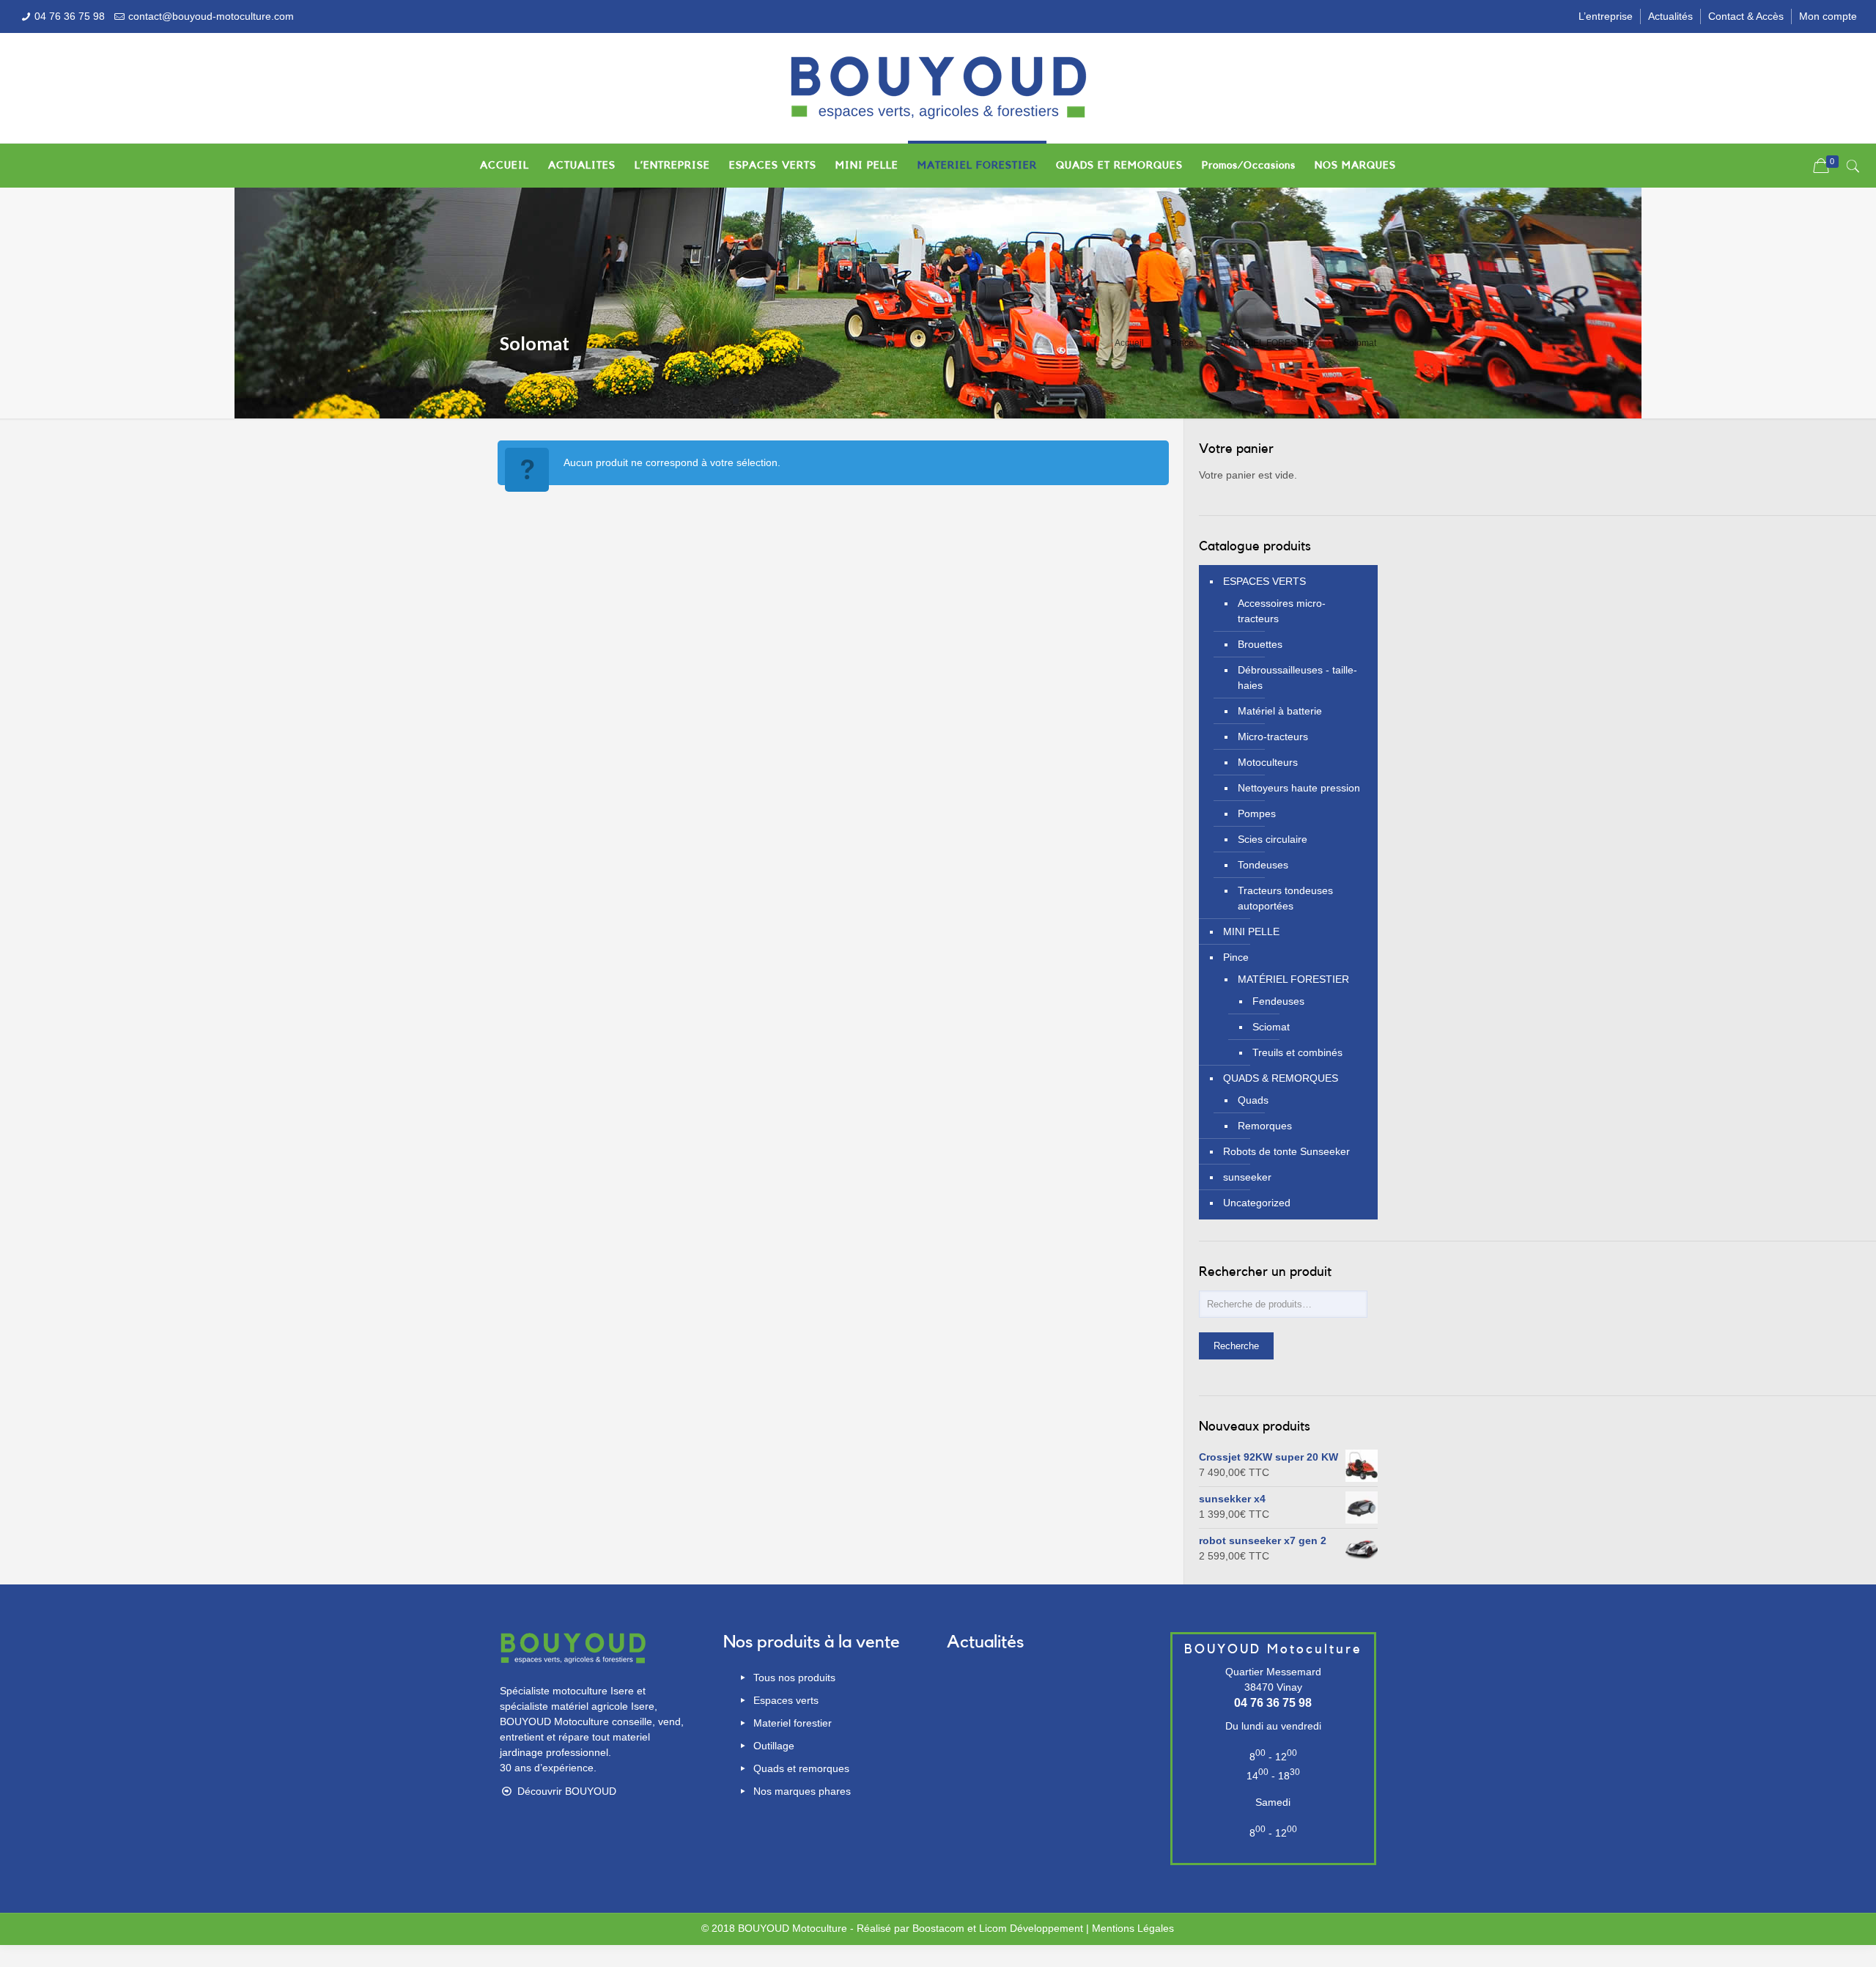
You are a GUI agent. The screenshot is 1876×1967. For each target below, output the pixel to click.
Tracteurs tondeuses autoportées (1285, 898)
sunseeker (1247, 1177)
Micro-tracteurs (1273, 737)
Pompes (1257, 813)
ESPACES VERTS (1264, 581)
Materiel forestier (791, 1723)
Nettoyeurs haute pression (1299, 788)
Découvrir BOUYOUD (565, 1791)
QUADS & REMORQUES (1281, 1078)
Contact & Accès (1746, 16)
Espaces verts (784, 1700)
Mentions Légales (1133, 1928)
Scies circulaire (1273, 839)
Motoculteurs (1268, 762)
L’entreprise (1606, 16)
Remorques (1265, 1126)
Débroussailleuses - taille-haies (1297, 678)
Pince (1182, 343)
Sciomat (1271, 1027)
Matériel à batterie (1280, 711)
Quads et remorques (800, 1768)
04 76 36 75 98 (70, 16)
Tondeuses (1263, 865)
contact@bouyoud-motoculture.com (211, 16)
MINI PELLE (1251, 931)
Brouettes (1260, 644)
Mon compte (1828, 16)
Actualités (1670, 16)
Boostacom (938, 1928)
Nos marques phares (801, 1791)
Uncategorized (1257, 1203)
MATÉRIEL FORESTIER (1268, 343)
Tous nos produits (793, 1678)
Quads (1253, 1100)
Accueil (1129, 343)
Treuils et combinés (1297, 1052)
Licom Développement (1031, 1928)
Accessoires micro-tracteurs (1282, 611)
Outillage (772, 1746)
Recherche (1236, 1346)
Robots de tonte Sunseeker (1286, 1151)
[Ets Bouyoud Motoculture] (938, 88)
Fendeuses (1278, 1001)
